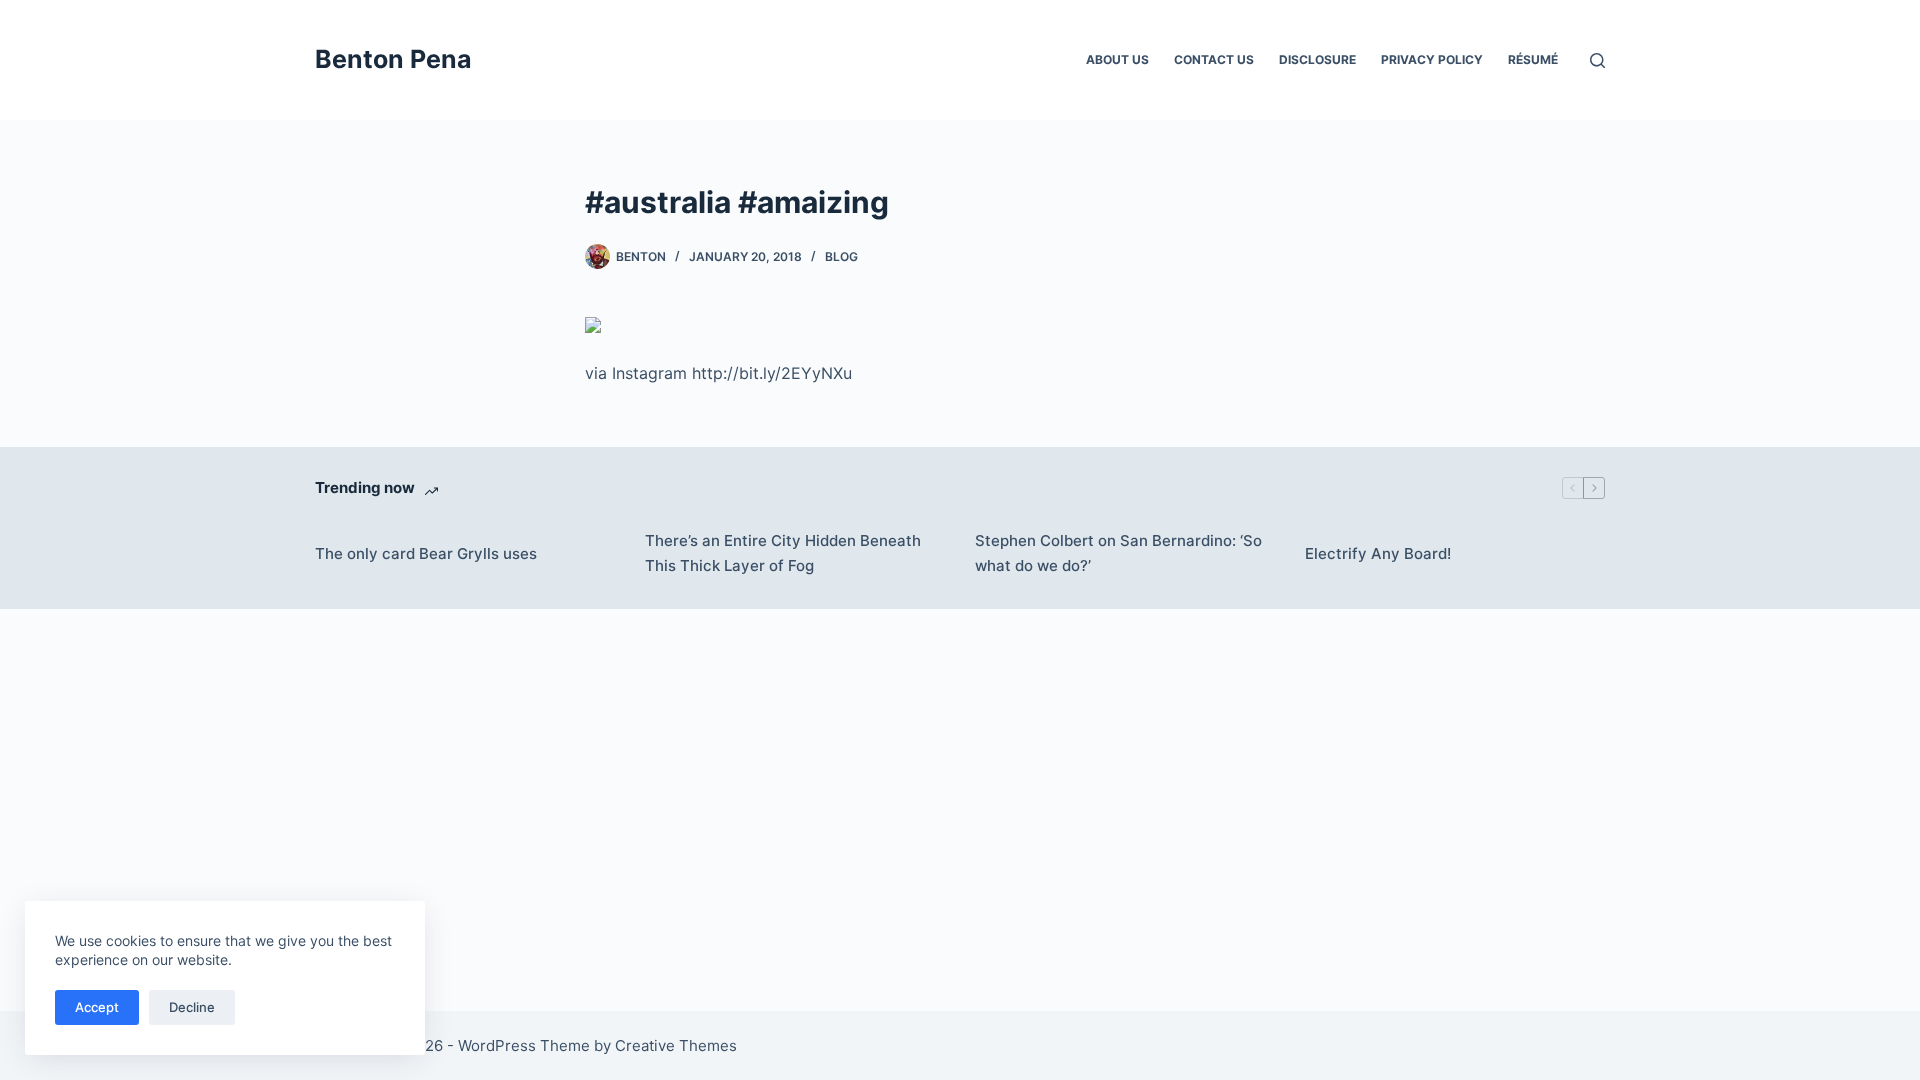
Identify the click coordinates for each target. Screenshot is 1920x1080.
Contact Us (1214, 59)
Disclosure (1317, 59)
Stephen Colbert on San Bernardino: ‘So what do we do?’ (1118, 553)
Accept (97, 1007)
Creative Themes (676, 1045)
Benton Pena (393, 59)
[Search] (1597, 60)
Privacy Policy (1432, 59)
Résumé (1533, 59)
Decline (192, 1007)
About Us (1117, 59)
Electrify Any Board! (1378, 553)
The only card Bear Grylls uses (426, 553)
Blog (841, 256)
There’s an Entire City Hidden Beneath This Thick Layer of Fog (783, 553)
